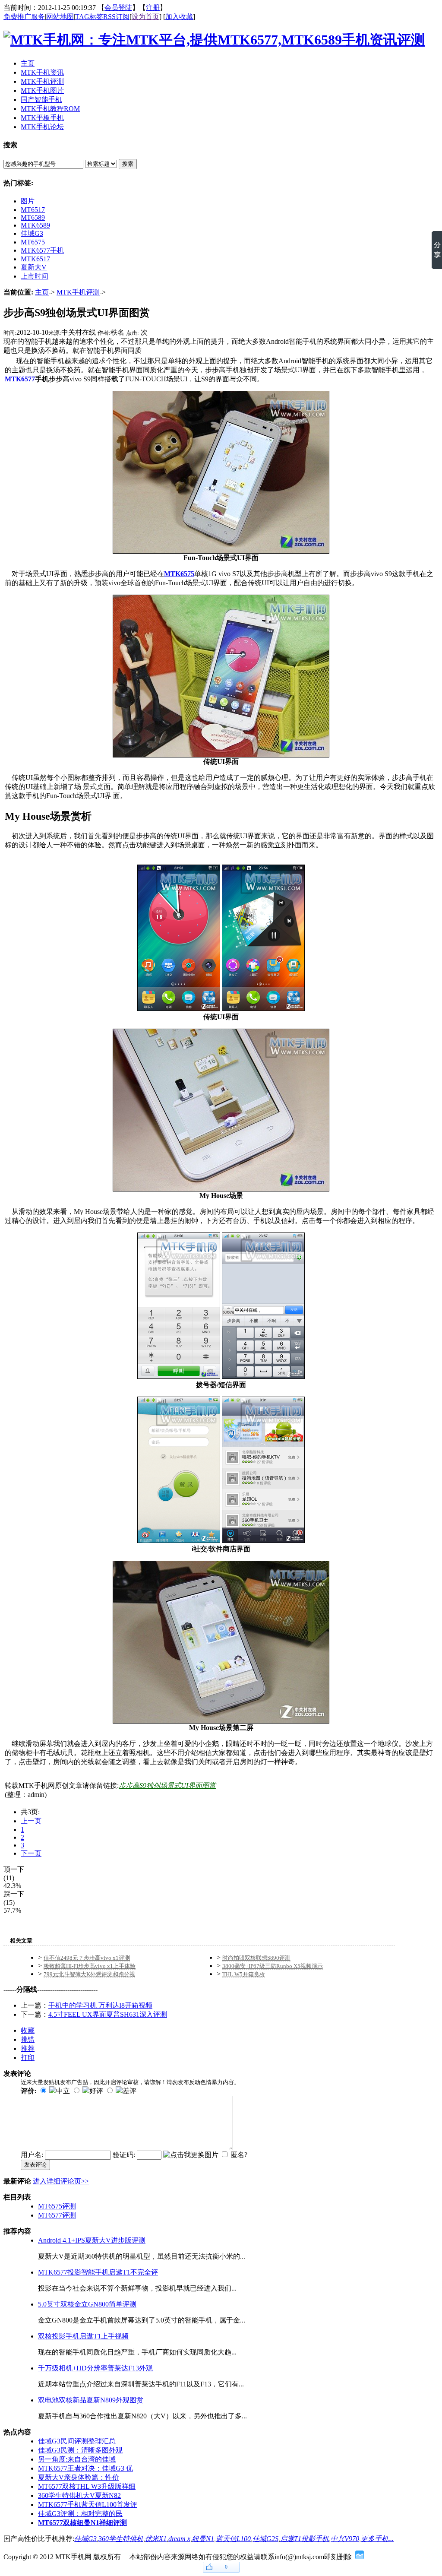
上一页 (31, 1821)
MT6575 (33, 242)
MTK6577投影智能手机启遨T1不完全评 (98, 2272)
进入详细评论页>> (61, 2181)
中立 (63, 2091)
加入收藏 (179, 17)
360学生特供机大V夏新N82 (79, 2495)
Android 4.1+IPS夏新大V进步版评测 (92, 2240)
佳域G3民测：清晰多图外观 (80, 2450)
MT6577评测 (57, 2215)
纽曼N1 (203, 2539)
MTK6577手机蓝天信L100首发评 (88, 2505)
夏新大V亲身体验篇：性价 (79, 2477)
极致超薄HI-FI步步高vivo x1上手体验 (90, 1966)
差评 (129, 2091)
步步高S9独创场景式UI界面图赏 (167, 1785)
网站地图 (60, 17)
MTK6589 (35, 225)
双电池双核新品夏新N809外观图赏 (91, 2400)
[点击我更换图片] (191, 2155)
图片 (28, 201)
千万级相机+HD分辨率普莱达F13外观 (95, 2368)
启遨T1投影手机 (305, 2539)
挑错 (28, 2039)
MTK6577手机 (42, 250)
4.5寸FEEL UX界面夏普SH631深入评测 (108, 2014)
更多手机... (377, 2539)
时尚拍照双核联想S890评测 (256, 1958)
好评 (96, 2091)
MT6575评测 (57, 2206)
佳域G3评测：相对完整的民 (80, 2514)
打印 (28, 2058)
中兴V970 (345, 2539)
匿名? (239, 2155)
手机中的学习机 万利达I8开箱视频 (100, 2005)
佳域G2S (265, 2539)
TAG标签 (89, 17)
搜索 (128, 164)
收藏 (28, 2030)
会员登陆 (118, 8)
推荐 (28, 2048)
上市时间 (35, 276)
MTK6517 (35, 259)
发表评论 (35, 2165)
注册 (153, 8)
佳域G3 (32, 233)
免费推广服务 (24, 17)
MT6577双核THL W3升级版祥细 (87, 2486)
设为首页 (145, 17)
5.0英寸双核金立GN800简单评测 (87, 2304)
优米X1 (156, 2539)
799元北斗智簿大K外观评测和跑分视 (89, 1974)
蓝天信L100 (233, 2539)
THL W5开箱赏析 (244, 1974)
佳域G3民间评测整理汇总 (77, 2441)
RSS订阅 (116, 17)
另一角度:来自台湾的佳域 (77, 2459)
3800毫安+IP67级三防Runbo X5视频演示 (273, 1966)
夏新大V (34, 267)
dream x (179, 2539)
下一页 (31, 1853)
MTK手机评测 (78, 292)
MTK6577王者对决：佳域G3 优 (85, 2468)
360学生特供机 (121, 2539)
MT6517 (33, 210)
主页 (42, 292)
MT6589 (33, 217)
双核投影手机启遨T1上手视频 (83, 2336)
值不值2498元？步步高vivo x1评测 (87, 1958)
